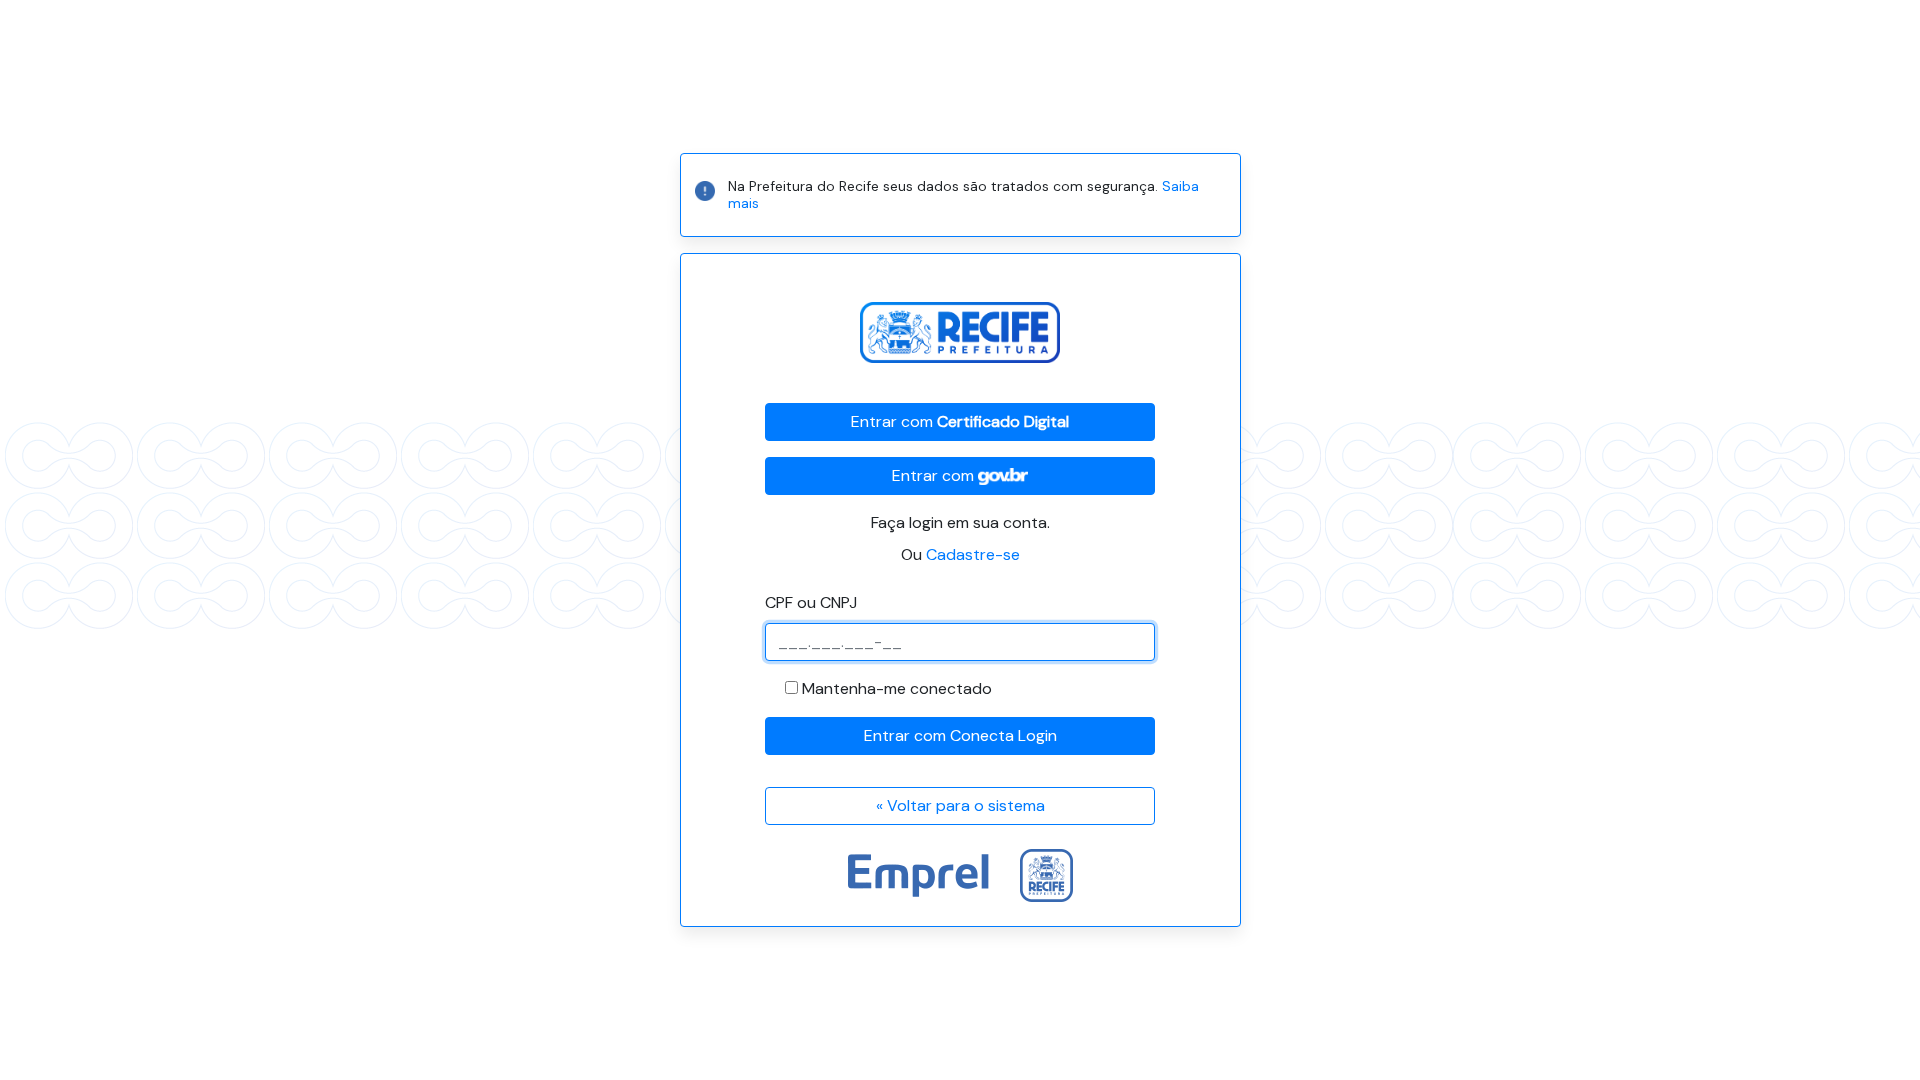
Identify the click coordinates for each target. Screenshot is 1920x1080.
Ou (960, 554)
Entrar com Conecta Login (960, 735)
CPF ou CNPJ (811, 602)
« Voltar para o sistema (960, 805)
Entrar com (960, 421)
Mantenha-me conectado (897, 688)
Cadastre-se (973, 554)
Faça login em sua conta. (960, 522)
